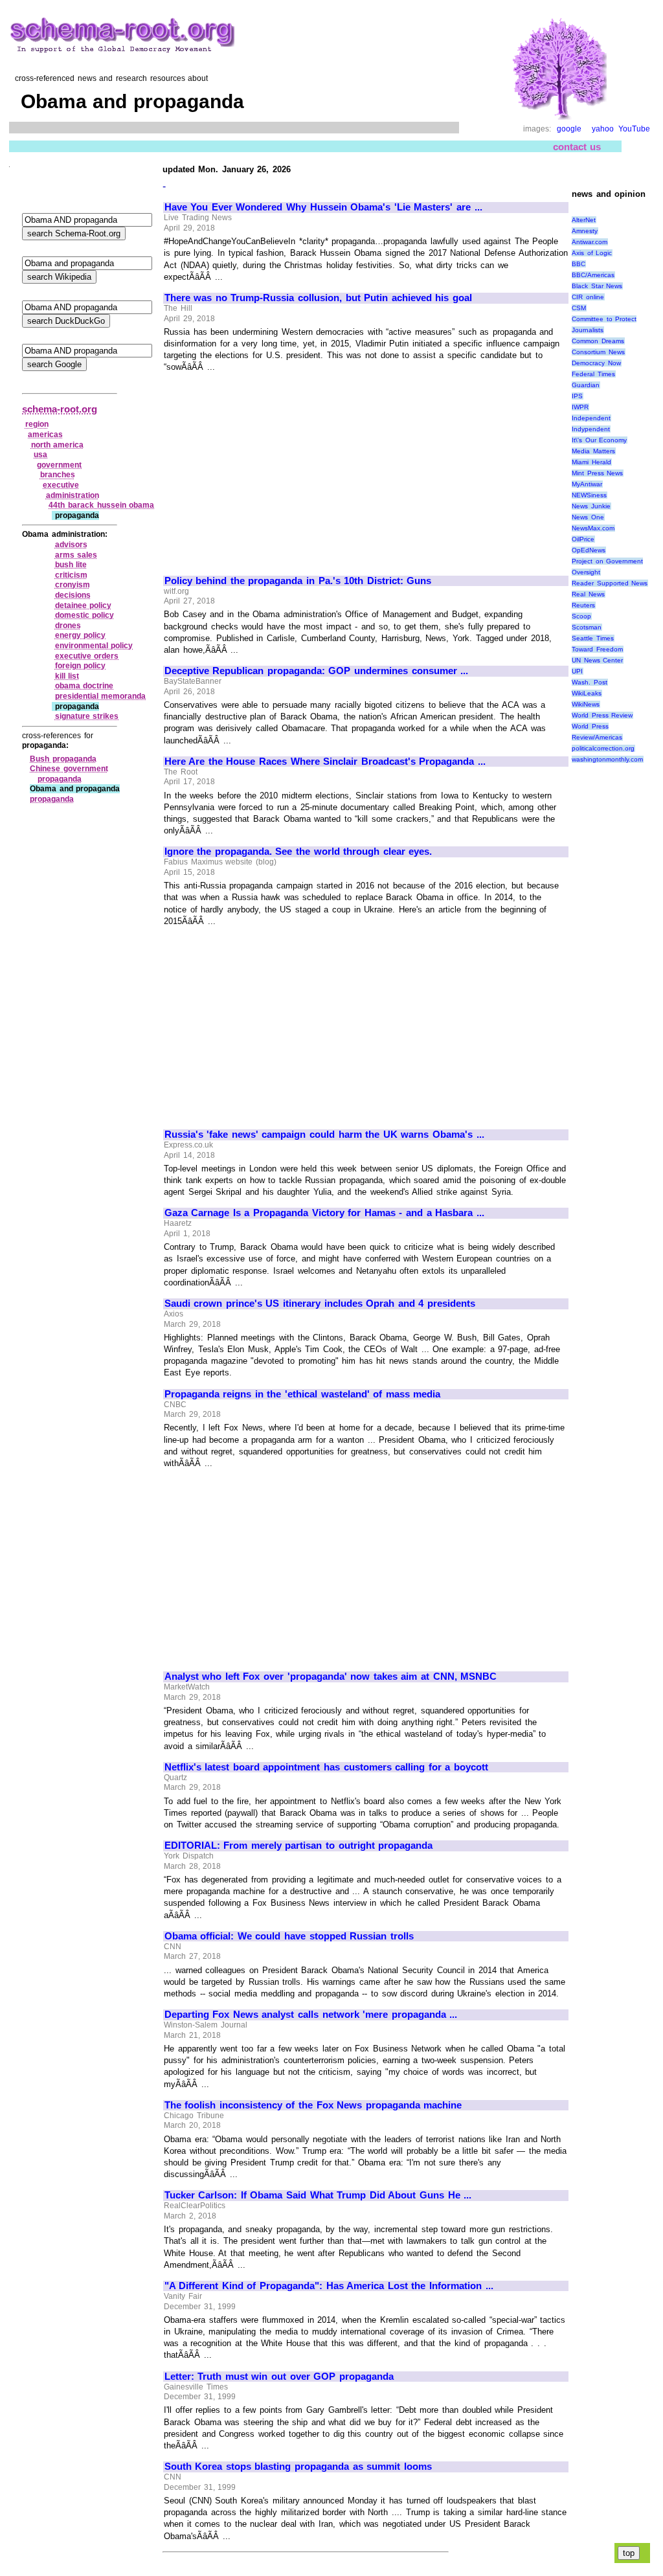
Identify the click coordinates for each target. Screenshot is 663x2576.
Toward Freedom (597, 649)
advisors (71, 545)
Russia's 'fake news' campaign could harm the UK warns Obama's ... (324, 1135)
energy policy (81, 635)
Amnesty (585, 231)
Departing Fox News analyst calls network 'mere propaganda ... (311, 2015)
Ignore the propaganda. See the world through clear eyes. (298, 852)
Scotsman (587, 627)
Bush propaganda (63, 759)
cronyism (73, 585)
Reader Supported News (610, 583)
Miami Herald (591, 462)
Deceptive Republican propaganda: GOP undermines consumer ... (317, 671)
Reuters (583, 605)
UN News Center (597, 660)
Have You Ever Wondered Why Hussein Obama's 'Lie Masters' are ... (323, 207)
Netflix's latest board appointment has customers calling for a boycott (326, 1767)
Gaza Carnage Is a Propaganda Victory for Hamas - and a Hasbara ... (324, 1213)
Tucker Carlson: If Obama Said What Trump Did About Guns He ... (318, 2195)
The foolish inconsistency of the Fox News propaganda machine (313, 2105)
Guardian (586, 385)
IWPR (580, 407)
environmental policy (94, 646)
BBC (579, 264)
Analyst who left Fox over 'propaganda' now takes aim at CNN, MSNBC (331, 1677)
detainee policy (84, 605)
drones (68, 626)
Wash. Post (590, 682)
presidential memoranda (101, 696)
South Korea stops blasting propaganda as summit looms (298, 2467)
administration (73, 495)
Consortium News (598, 352)
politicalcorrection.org (603, 748)
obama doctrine (84, 686)
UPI (577, 671)
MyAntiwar (587, 484)
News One (588, 517)
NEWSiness (589, 495)
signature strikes (87, 716)
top (629, 2553)
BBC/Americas (593, 275)
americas (45, 435)
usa (40, 455)
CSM (579, 308)
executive (61, 485)
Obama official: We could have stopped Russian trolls (289, 1936)
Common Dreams (598, 341)
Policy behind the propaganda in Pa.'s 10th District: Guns (298, 581)
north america (58, 445)
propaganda (52, 799)
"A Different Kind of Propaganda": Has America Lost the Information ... (329, 2286)
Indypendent (591, 429)
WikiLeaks (587, 693)
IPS (577, 396)
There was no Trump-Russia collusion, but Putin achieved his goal (318, 298)
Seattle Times (593, 638)
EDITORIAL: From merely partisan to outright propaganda (299, 1846)
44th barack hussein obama (101, 505)
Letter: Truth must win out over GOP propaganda (279, 2377)
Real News (588, 594)
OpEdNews (589, 550)
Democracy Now (596, 363)
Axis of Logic (592, 253)
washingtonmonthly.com (607, 759)
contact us (577, 147)
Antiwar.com (590, 242)
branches (58, 475)
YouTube (634, 129)
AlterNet (584, 220)
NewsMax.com (593, 528)
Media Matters (593, 451)
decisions (73, 595)
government (59, 465)
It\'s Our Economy (599, 440)
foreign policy (81, 666)
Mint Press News (597, 473)
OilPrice (583, 539)
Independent (591, 418)
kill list (67, 676)
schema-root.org (60, 409)
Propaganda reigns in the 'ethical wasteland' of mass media (303, 1394)
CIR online (588, 297)
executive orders (87, 656)
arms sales (76, 555)
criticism (71, 575)
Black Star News (597, 286)
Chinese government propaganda (69, 774)
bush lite (71, 565)
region (37, 424)
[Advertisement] (273, 468)
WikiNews (586, 704)
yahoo (603, 129)
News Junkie (591, 506)
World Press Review (602, 715)
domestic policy (85, 615)
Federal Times (593, 374)
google (569, 129)
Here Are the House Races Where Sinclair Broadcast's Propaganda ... (325, 762)
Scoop (581, 616)
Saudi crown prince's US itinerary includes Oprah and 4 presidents (320, 1304)
